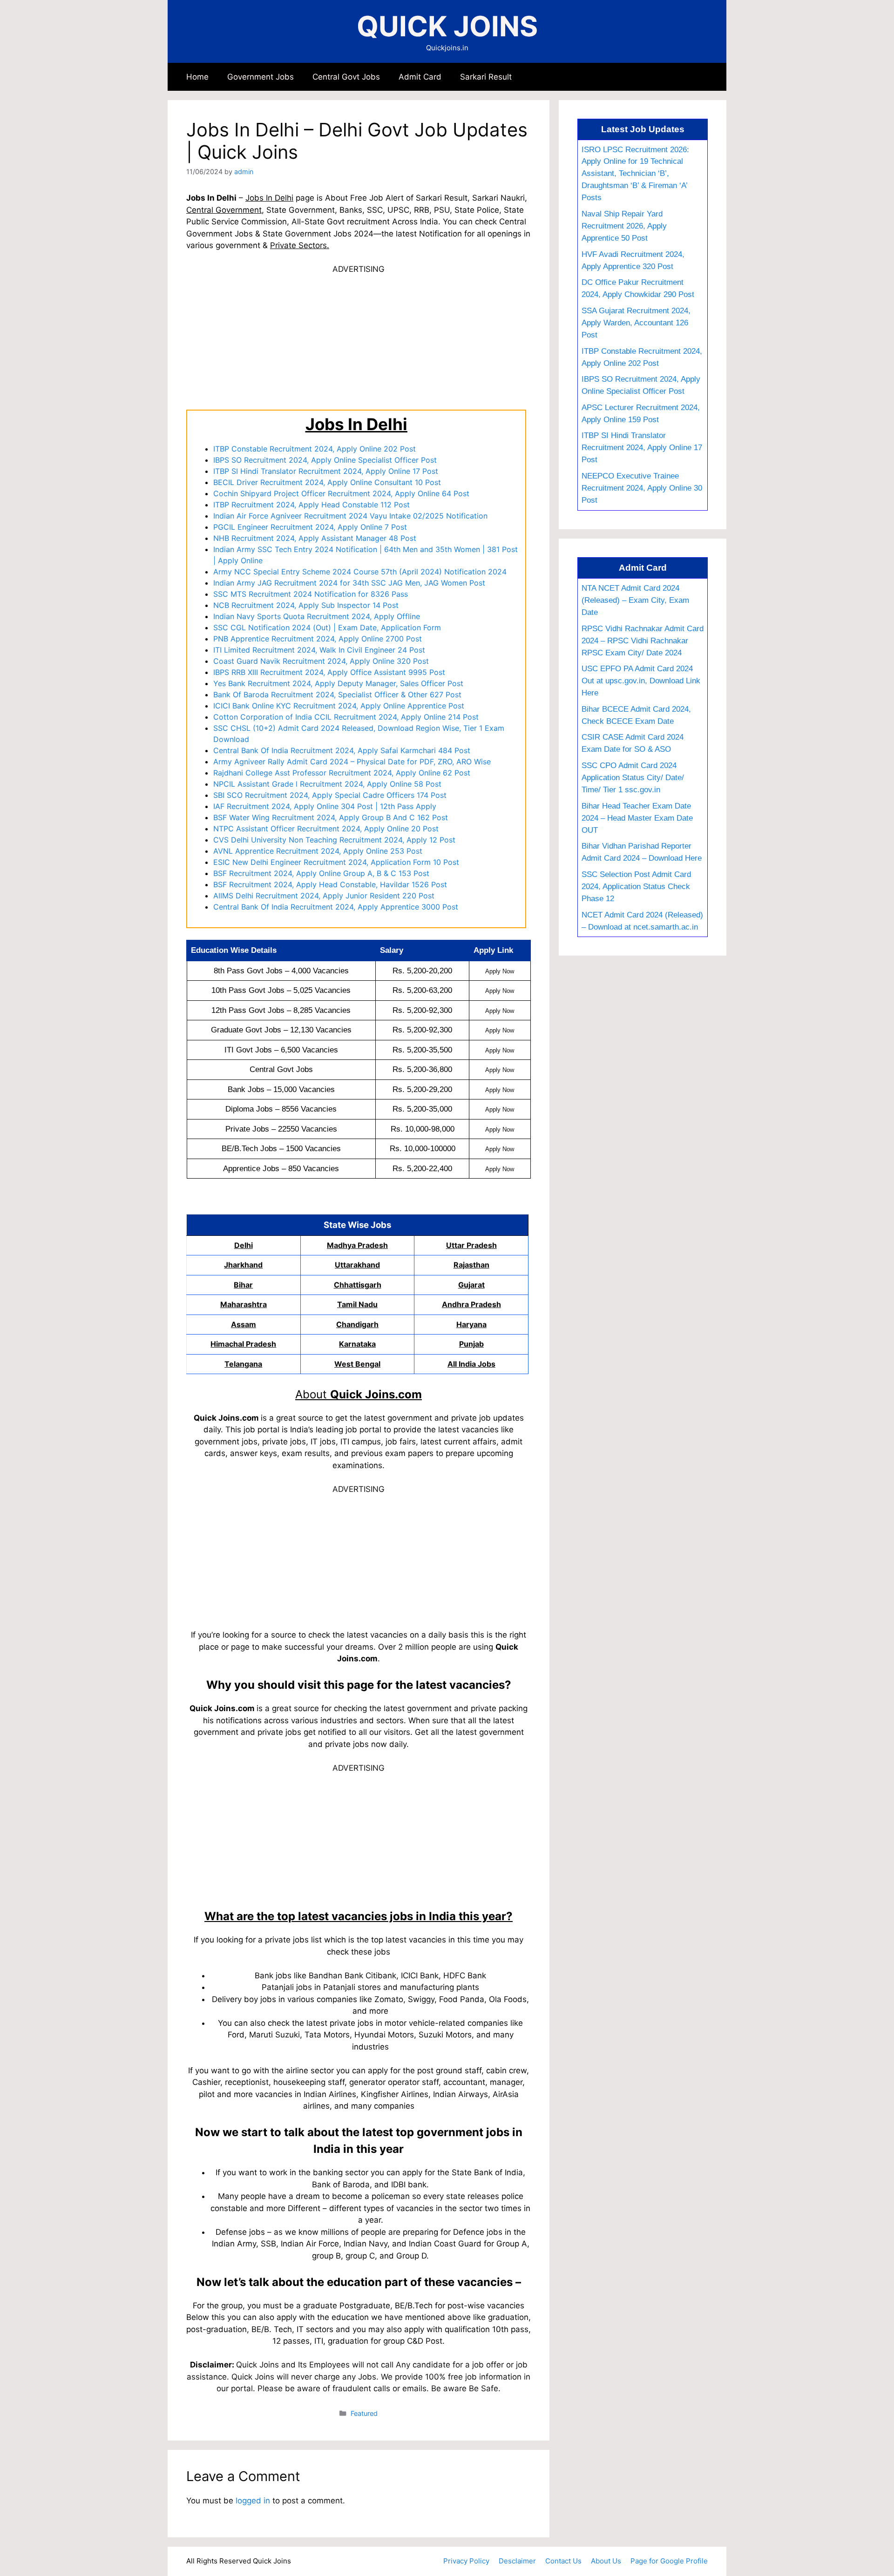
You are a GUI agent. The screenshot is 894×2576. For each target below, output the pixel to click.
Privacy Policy (466, 2561)
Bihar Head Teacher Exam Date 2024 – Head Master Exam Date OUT (637, 818)
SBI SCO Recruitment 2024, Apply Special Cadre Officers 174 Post (330, 795)
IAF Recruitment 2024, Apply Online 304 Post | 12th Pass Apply (325, 806)
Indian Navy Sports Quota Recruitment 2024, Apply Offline (317, 616)
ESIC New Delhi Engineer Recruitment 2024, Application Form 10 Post (336, 862)
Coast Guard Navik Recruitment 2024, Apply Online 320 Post (321, 661)
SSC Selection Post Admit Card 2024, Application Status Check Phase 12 (636, 886)
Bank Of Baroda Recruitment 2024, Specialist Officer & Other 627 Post (337, 695)
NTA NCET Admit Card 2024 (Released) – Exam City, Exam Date (635, 600)
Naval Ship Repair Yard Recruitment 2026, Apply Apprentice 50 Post (624, 226)
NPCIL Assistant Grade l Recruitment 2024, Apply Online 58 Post (327, 784)
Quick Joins (447, 26)
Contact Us (563, 2561)
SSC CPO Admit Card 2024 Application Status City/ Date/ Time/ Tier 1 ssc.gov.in (633, 777)
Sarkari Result (486, 77)
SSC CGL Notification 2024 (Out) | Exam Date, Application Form (327, 627)
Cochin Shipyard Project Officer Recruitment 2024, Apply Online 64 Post (341, 493)
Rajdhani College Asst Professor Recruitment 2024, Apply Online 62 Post (342, 773)
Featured (364, 2413)
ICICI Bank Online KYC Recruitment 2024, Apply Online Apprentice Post (339, 706)
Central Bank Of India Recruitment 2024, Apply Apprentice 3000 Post (336, 907)
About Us (606, 2561)
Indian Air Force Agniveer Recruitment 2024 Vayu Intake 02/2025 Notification (350, 516)
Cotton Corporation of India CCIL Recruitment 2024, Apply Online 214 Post (346, 717)
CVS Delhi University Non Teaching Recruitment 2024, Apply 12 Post (334, 840)
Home (197, 77)
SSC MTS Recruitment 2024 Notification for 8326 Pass (311, 594)
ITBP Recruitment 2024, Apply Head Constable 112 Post (312, 505)
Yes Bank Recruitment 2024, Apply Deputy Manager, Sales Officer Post (338, 683)
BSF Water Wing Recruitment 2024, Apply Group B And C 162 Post (331, 817)
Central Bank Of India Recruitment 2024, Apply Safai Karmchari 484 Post (342, 750)
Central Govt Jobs (346, 77)
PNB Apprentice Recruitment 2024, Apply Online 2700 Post (318, 639)
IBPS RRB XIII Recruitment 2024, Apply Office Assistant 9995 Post (329, 672)
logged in (253, 2501)
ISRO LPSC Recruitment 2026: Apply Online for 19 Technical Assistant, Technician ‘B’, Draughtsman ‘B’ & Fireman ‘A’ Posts (635, 174)
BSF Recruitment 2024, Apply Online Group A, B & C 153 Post (321, 873)
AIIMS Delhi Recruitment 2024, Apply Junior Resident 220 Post (324, 896)
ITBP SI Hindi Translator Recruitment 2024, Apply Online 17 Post (326, 471)
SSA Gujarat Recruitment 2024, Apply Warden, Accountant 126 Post (636, 323)
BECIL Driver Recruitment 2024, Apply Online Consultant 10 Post (327, 482)
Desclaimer (517, 2561)
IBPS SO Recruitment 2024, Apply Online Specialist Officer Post (325, 460)
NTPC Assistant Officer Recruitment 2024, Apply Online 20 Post (326, 829)
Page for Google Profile (669, 2561)
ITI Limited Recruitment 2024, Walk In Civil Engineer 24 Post (319, 650)
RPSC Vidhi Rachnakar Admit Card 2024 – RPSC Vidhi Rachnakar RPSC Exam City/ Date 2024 (643, 641)
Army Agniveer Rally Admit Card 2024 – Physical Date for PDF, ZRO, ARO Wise (352, 762)
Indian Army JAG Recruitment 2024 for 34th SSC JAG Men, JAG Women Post (349, 583)
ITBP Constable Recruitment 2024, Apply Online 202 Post (315, 449)
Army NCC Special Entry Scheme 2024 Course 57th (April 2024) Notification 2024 (360, 572)
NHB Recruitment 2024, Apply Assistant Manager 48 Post (315, 538)
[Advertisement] (359, 341)
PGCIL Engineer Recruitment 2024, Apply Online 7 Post (310, 527)
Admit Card (420, 77)
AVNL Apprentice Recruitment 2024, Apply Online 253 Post (318, 851)
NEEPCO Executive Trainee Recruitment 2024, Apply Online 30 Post (642, 488)
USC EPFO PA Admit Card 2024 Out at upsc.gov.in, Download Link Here (641, 681)
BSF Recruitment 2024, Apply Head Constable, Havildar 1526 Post (330, 884)
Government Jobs (261, 77)
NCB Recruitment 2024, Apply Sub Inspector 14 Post (306, 605)
